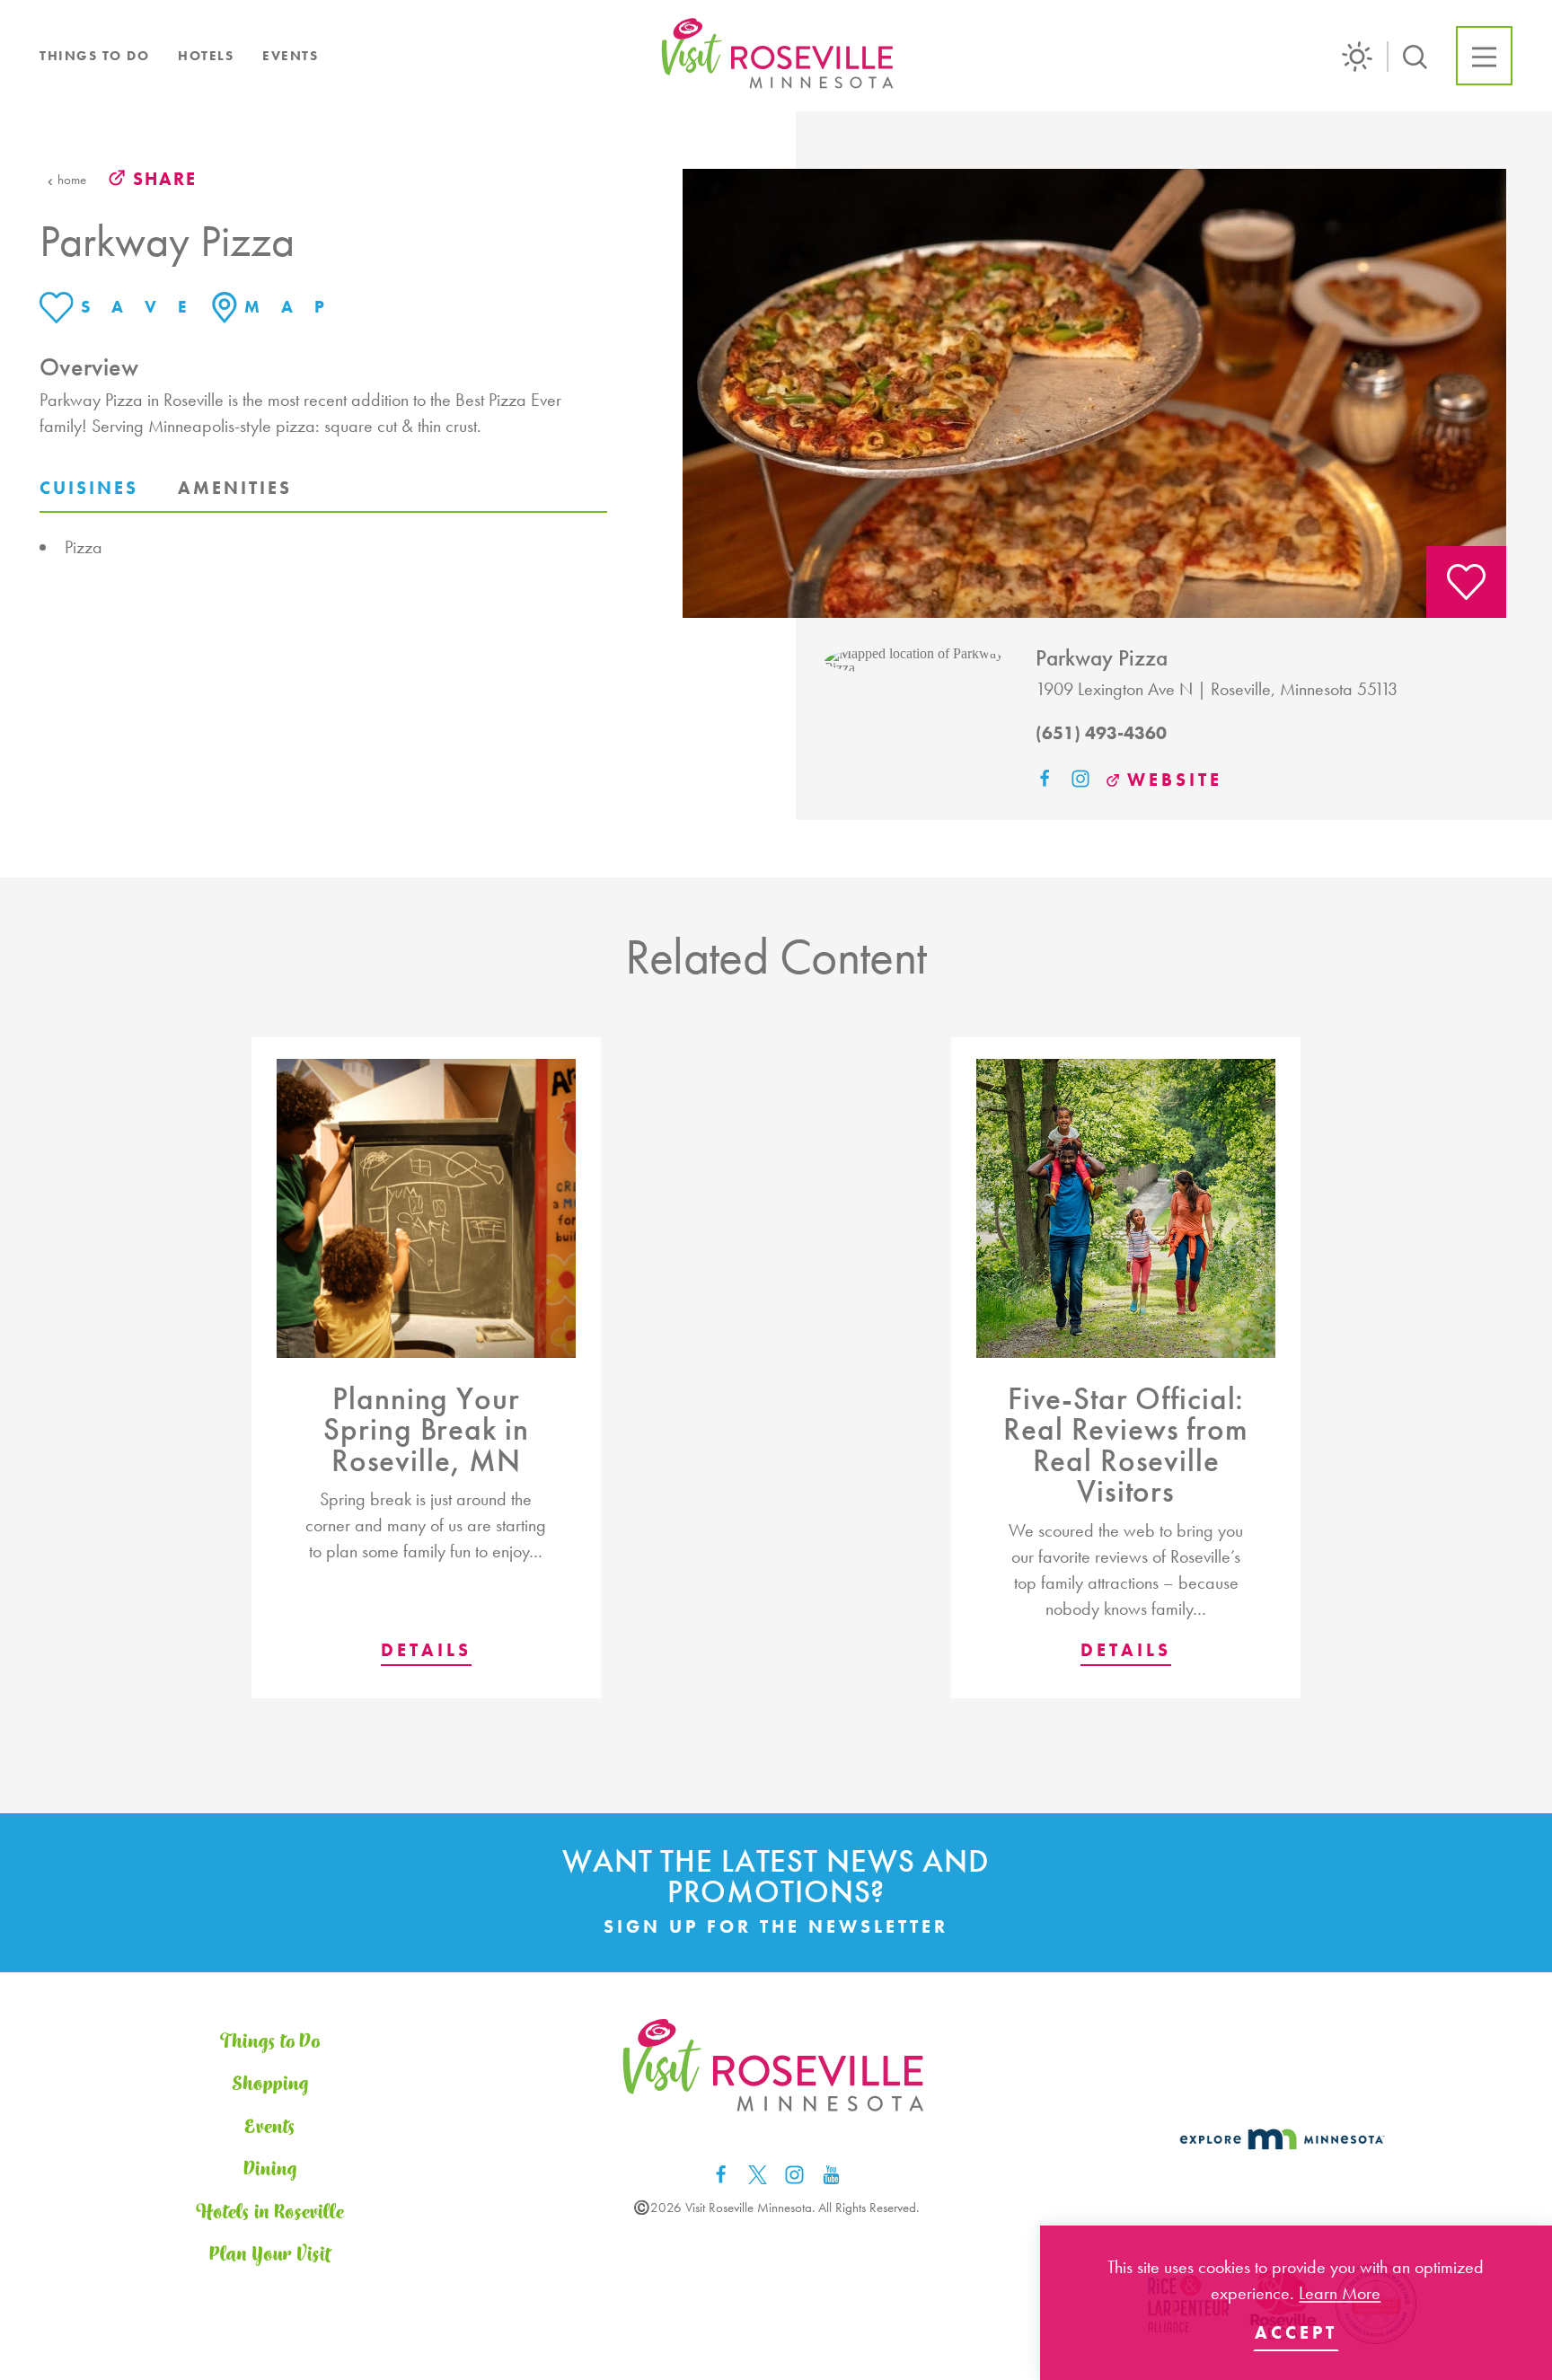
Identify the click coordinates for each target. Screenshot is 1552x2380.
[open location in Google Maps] (916, 660)
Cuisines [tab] (89, 488)
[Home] (780, 56)
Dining (270, 2169)
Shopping (270, 2084)
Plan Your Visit (270, 2255)
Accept (1296, 2332)
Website (1175, 780)
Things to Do (94, 56)
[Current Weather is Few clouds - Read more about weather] (1365, 57)
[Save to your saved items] (1466, 582)
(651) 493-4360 (1101, 733)
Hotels (206, 56)
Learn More (1340, 2293)
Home (72, 180)
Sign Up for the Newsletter (776, 1926)
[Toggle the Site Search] (1415, 55)
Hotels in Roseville (270, 2213)
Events (290, 56)
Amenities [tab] (235, 488)
